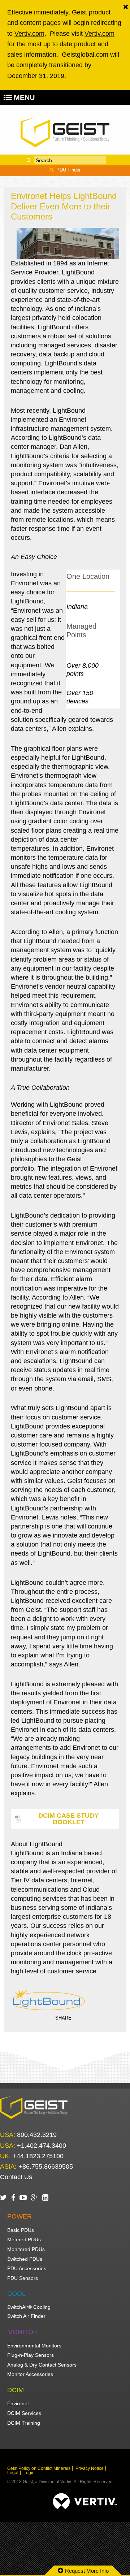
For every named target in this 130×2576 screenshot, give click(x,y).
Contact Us (16, 2177)
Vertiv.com (29, 34)
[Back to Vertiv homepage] (65, 132)
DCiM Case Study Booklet (68, 1819)
